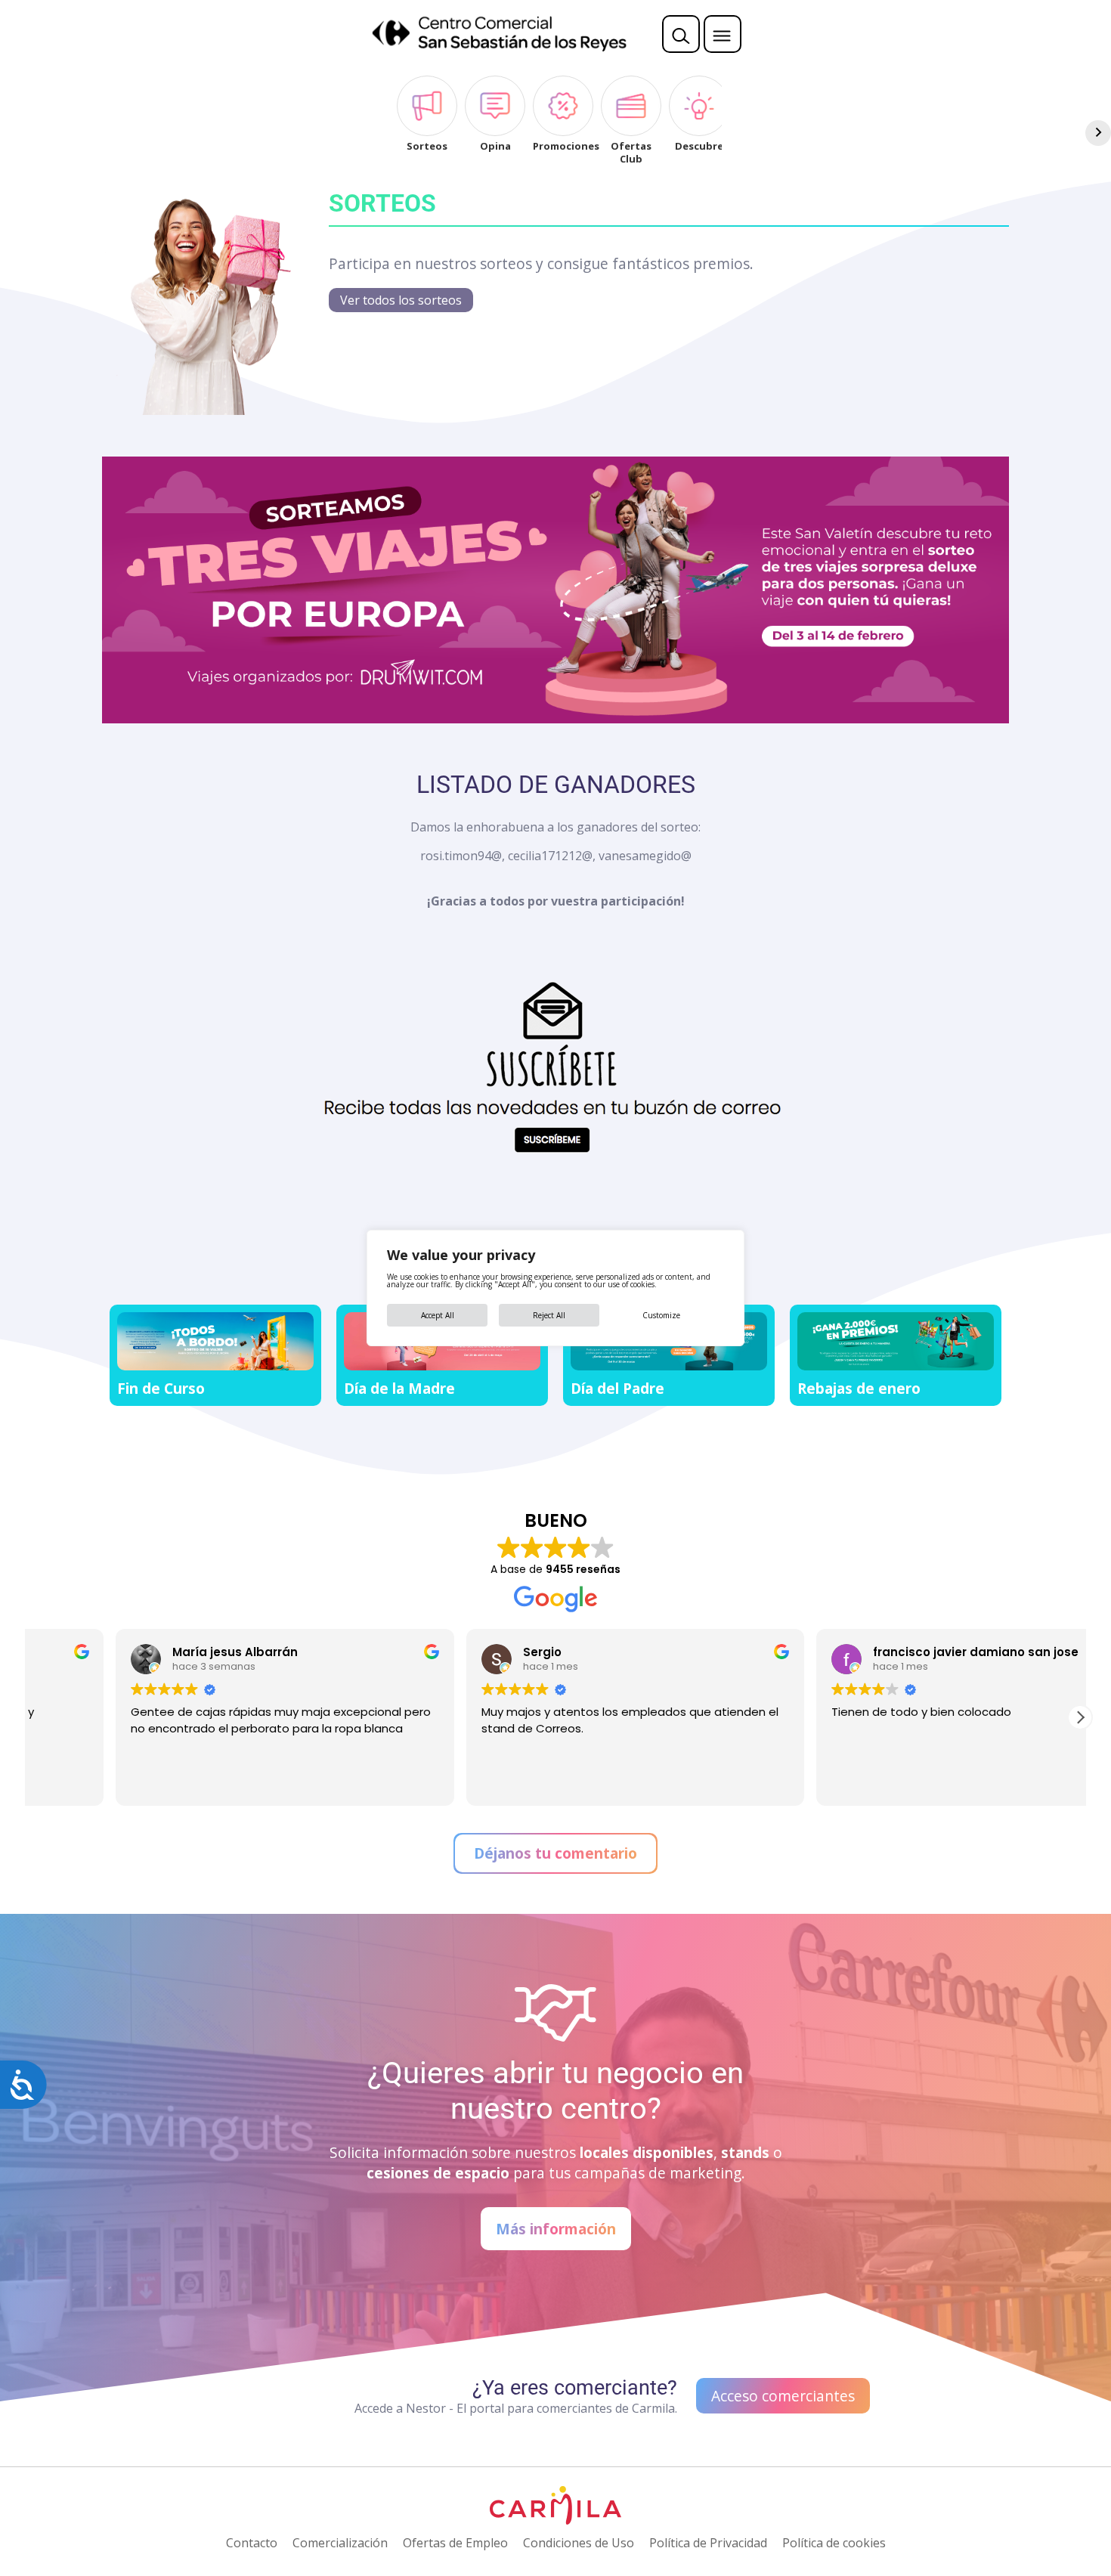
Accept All (438, 1315)
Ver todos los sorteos (401, 300)
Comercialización (340, 2543)
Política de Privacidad (708, 2543)
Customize (661, 1315)
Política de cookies (834, 2543)
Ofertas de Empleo (455, 2543)
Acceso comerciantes (783, 2396)
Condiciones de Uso (579, 2543)
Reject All (549, 1315)
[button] (1080, 1717)
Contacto (252, 2543)
